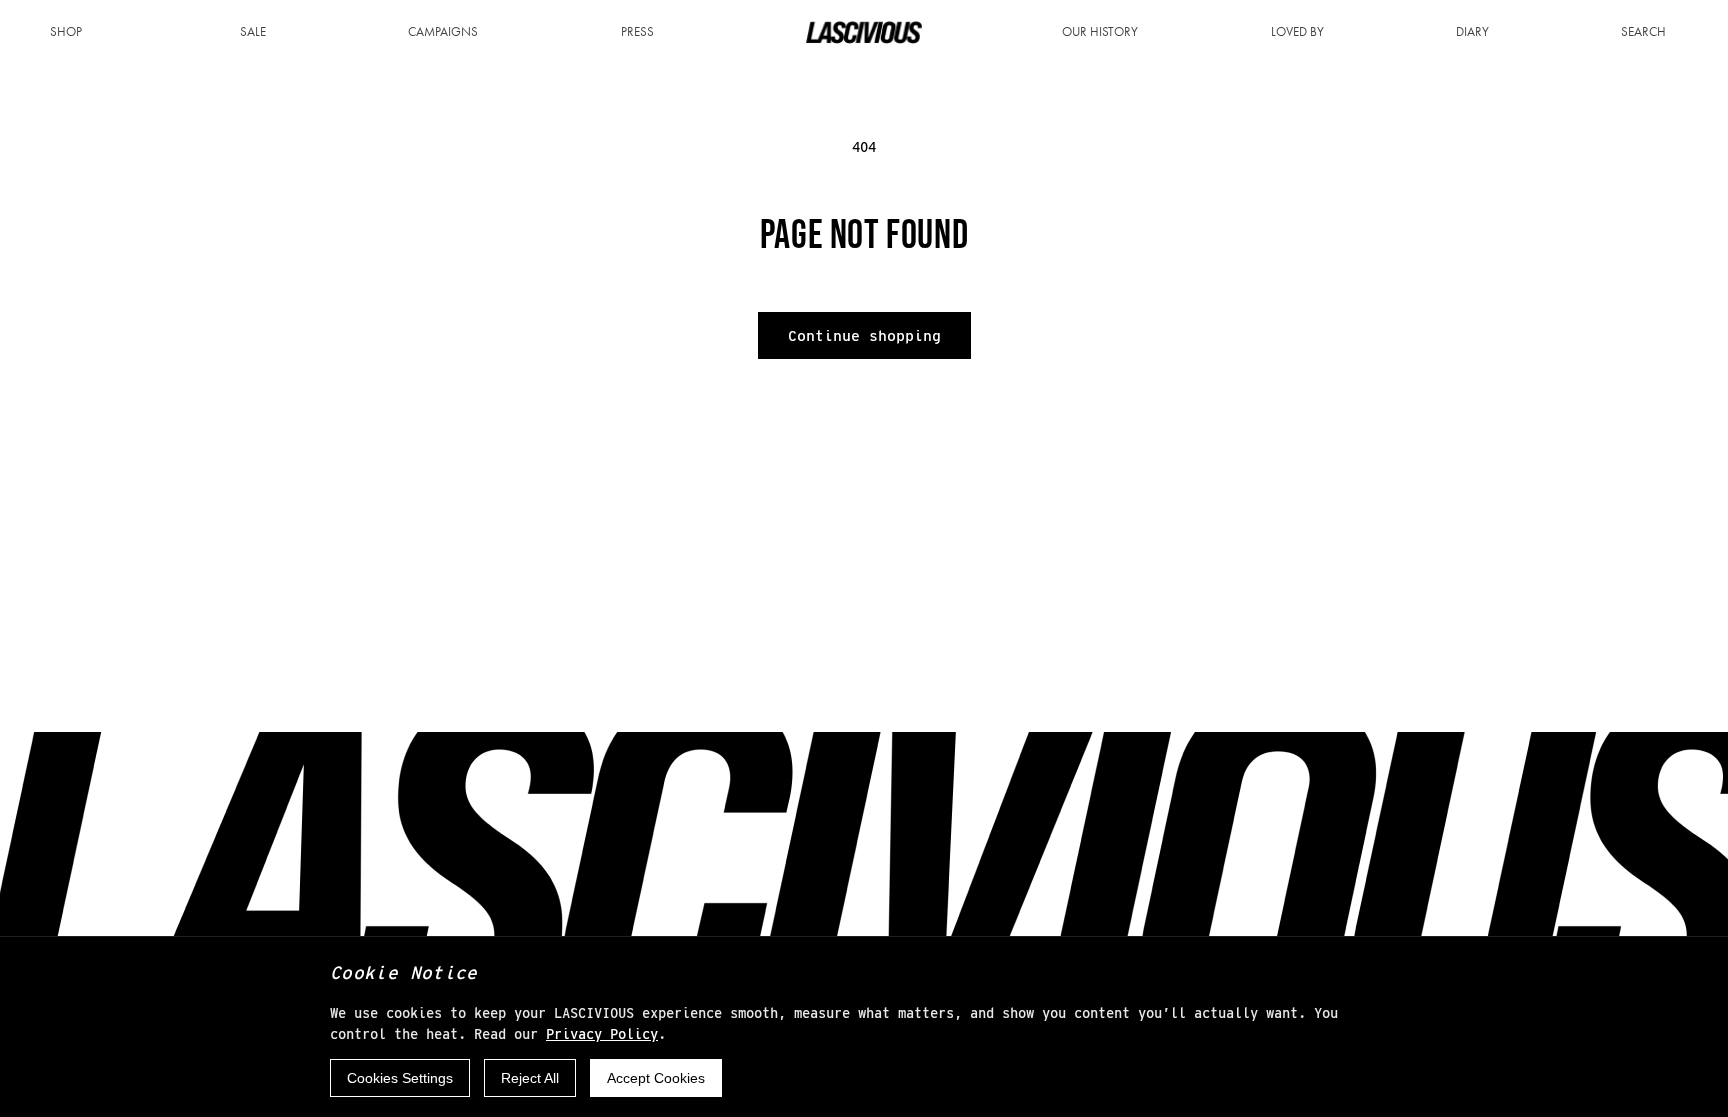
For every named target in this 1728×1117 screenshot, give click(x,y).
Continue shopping (864, 336)
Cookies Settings (400, 1078)
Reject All (530, 1078)
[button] (73, 32)
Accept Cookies (656, 1078)
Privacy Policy (602, 1034)
